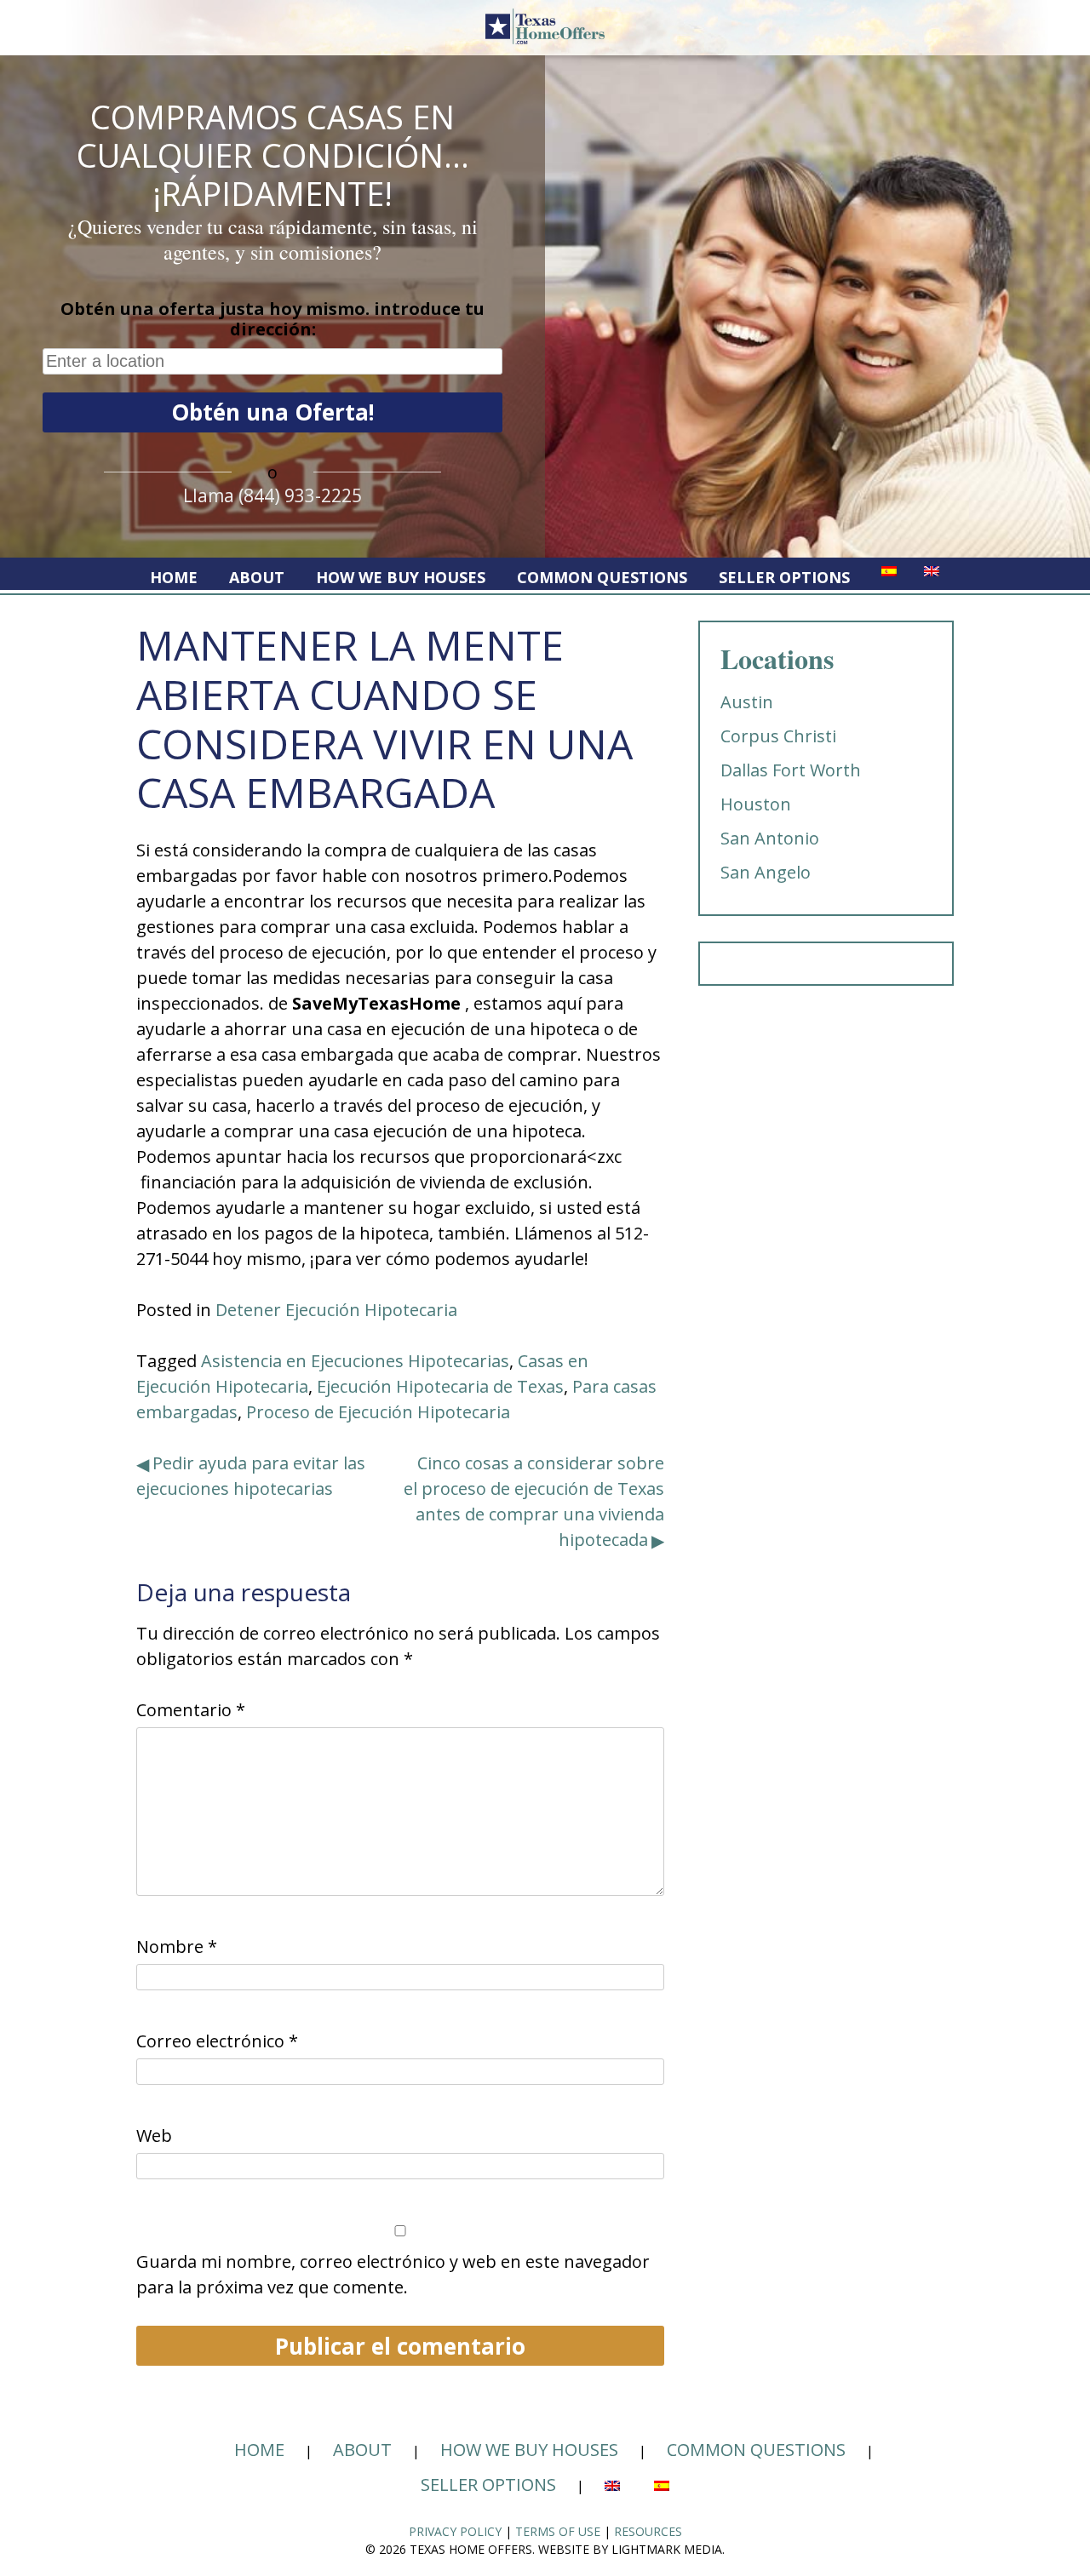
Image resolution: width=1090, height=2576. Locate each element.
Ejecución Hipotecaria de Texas (440, 1386)
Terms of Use (558, 2531)
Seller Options (784, 577)
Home (174, 577)
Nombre (177, 1946)
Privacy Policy (455, 2531)
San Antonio (770, 838)
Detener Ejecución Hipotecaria (336, 1310)
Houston (756, 804)
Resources (648, 2531)
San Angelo (766, 872)
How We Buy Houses (401, 577)
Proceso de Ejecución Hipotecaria (378, 1412)
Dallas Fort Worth (791, 770)
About (257, 577)
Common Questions (602, 577)
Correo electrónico (217, 2041)
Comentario (191, 1710)
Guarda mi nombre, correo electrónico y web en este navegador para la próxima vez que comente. (393, 2274)
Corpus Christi (778, 736)
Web (154, 2135)
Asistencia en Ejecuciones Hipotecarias (355, 1361)
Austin (747, 702)
